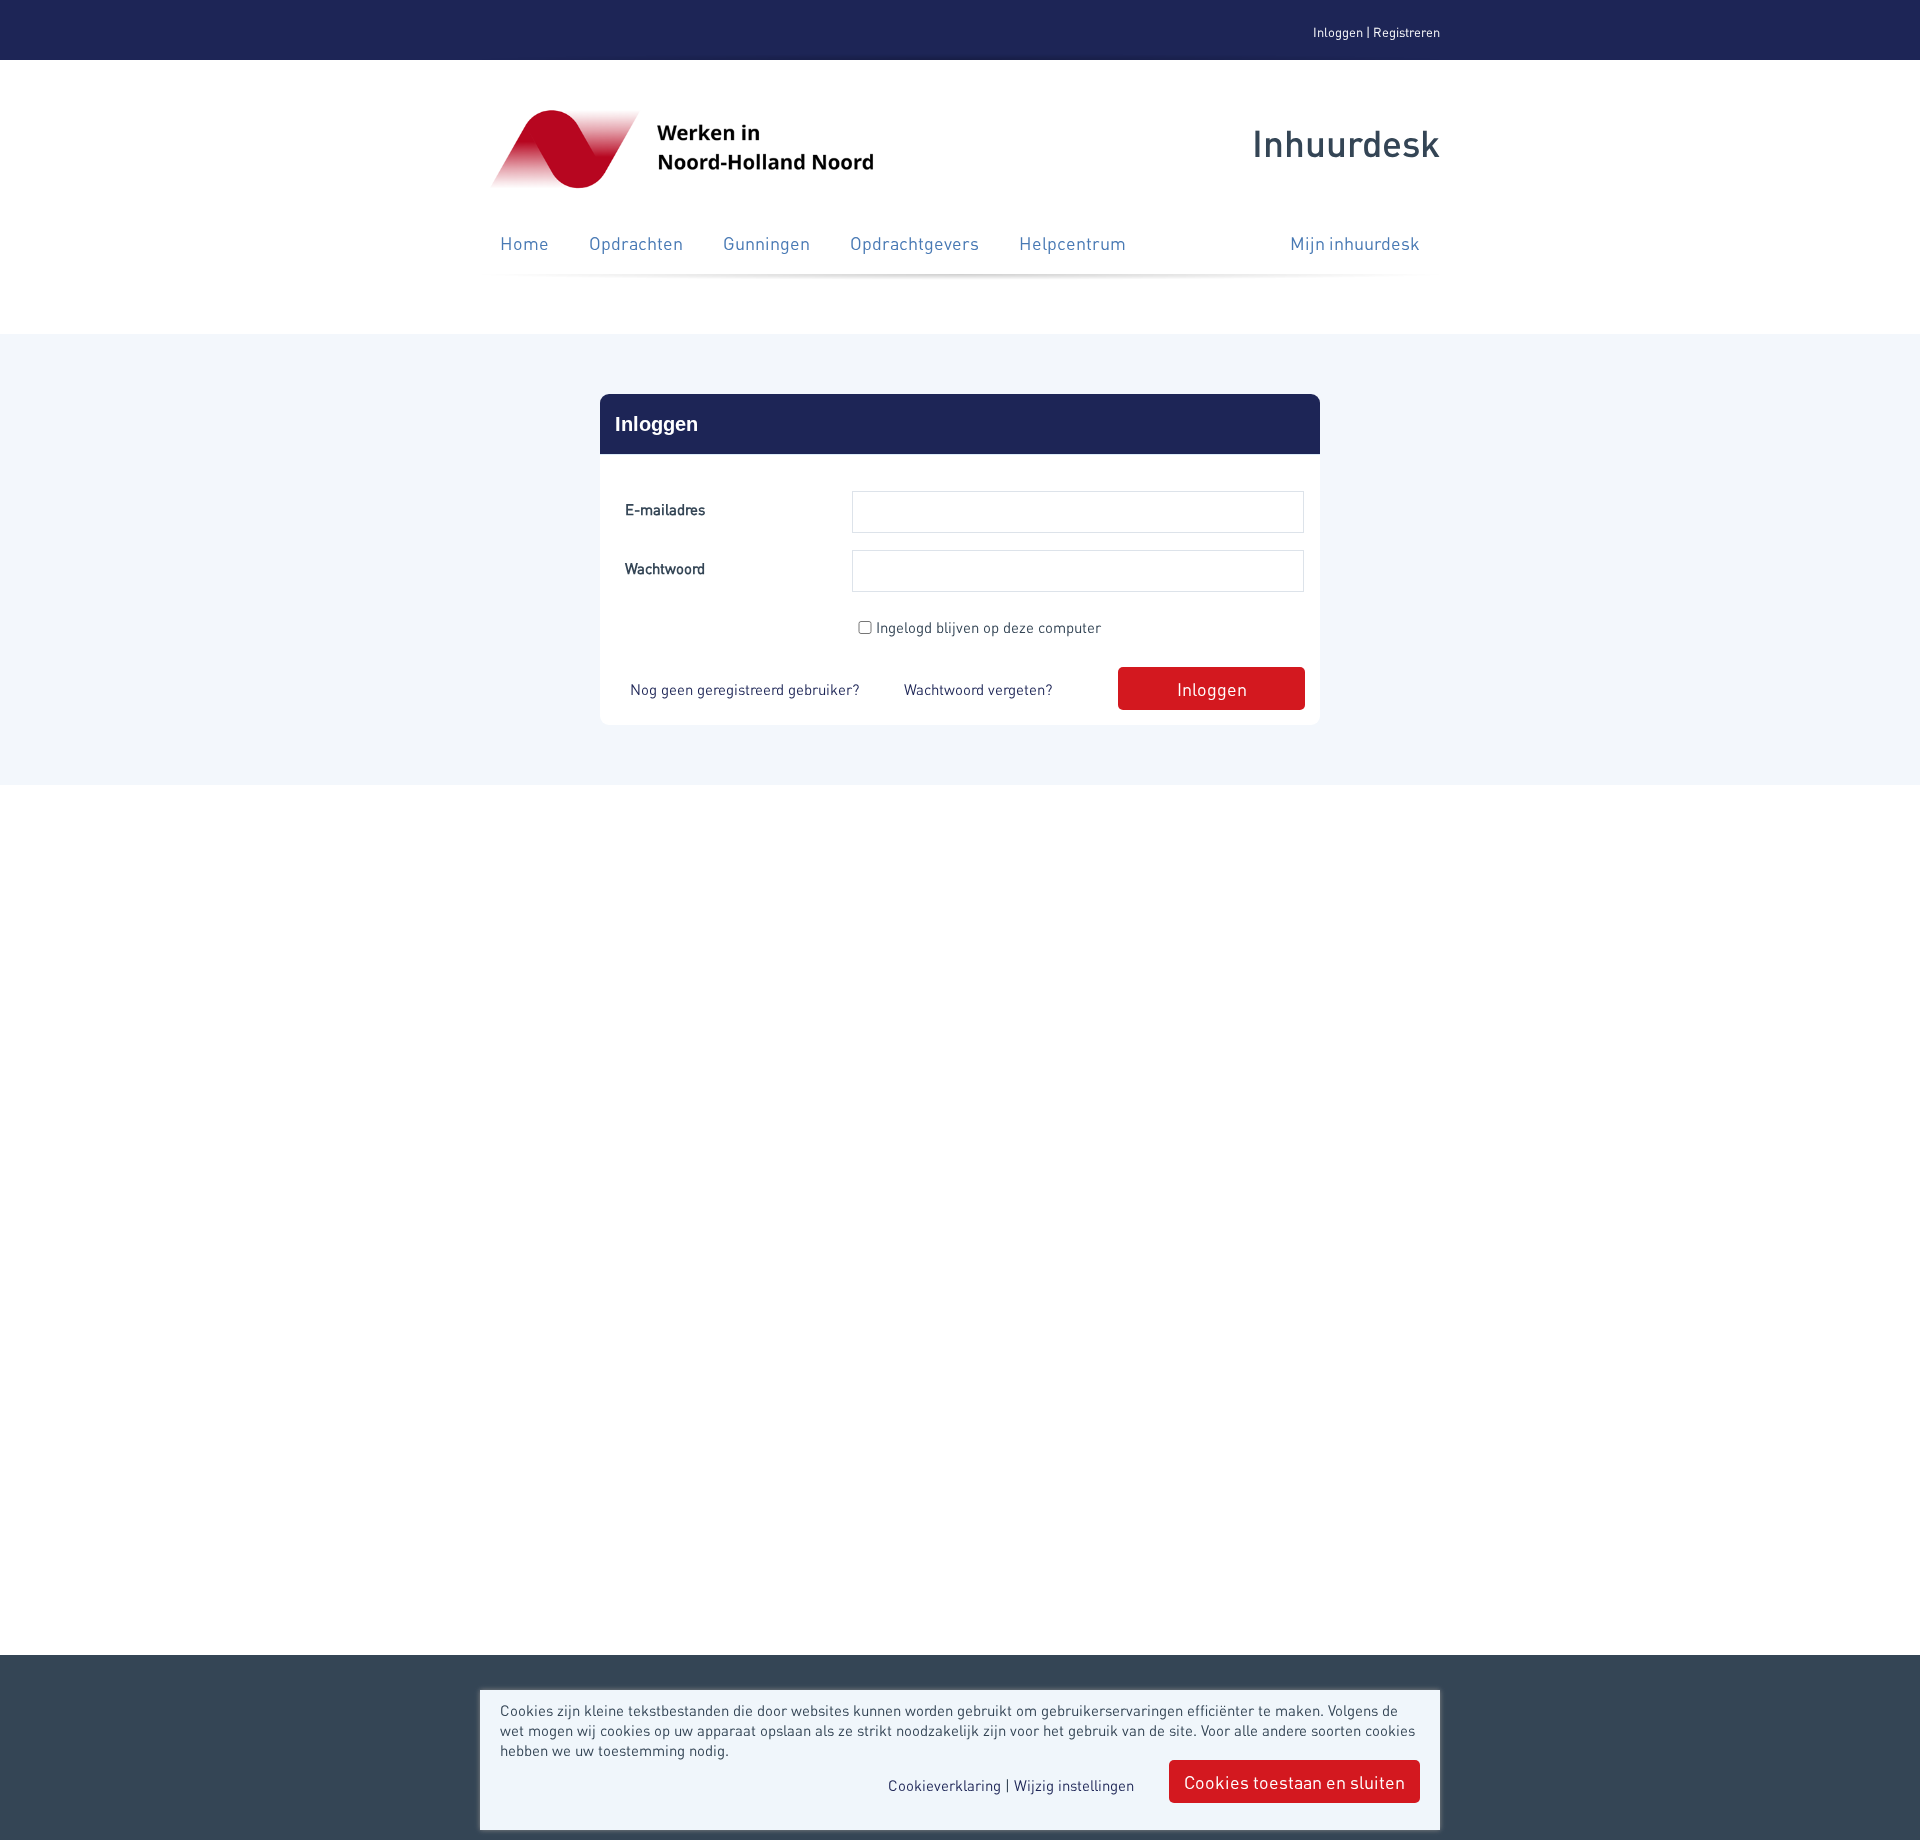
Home (524, 242)
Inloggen (1338, 31)
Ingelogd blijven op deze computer (988, 627)
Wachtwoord (665, 568)
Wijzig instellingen (1074, 1785)
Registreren (1406, 31)
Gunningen (766, 242)
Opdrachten (636, 242)
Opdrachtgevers (914, 242)
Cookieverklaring (944, 1785)
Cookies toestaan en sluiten (1294, 1781)
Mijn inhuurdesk (1355, 242)
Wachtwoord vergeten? (978, 689)
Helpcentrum (1072, 242)
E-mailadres (665, 509)
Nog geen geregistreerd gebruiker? (744, 689)
